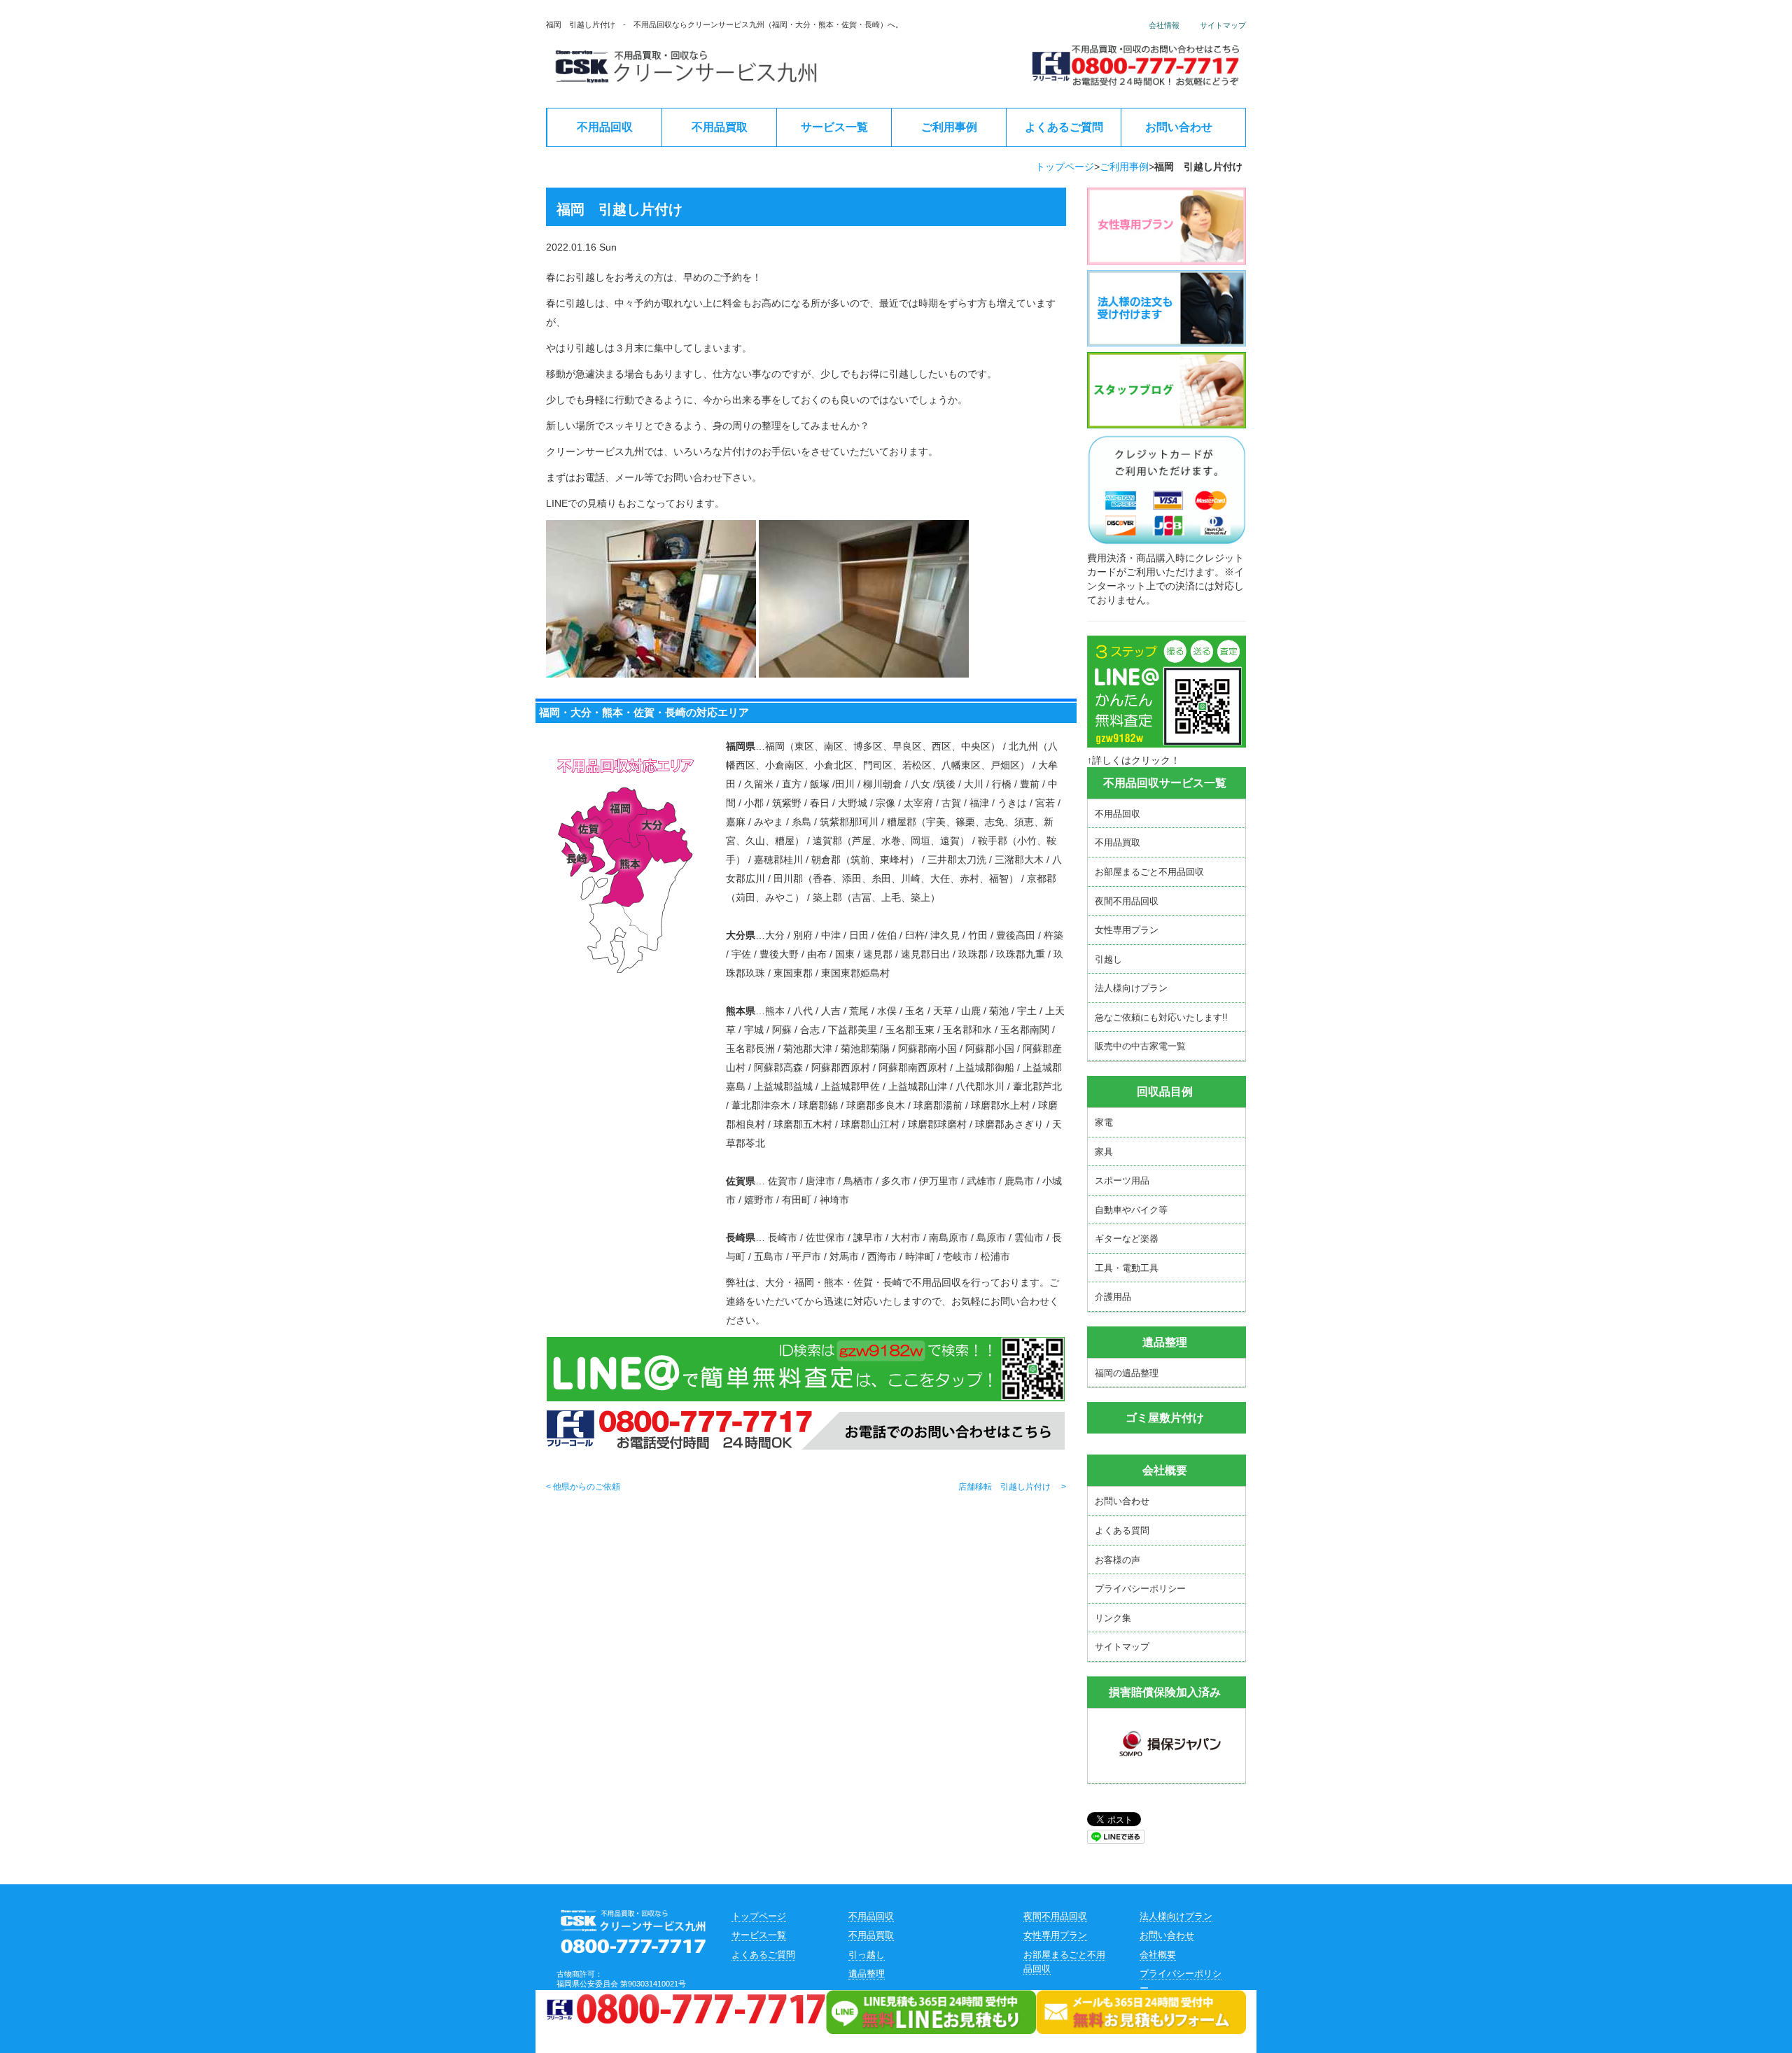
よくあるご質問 (1064, 127)
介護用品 (1113, 1297)
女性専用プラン (1127, 930)
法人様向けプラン (1131, 988)
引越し (1108, 959)
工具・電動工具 (1127, 1268)
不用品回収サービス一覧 (1165, 783)
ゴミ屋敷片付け (1165, 1418)
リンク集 (1113, 1618)
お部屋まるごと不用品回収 (1149, 872)
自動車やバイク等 (1131, 1210)
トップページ (1065, 167)
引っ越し (867, 1955)
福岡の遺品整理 (1127, 1373)
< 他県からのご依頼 (583, 1487)
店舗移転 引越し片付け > (1012, 1487)
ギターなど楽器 (1127, 1239)
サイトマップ (1223, 25)
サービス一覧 (834, 127)
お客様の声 (1118, 1560)
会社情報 (1164, 25)
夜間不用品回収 (1127, 901)
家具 (1104, 1152)
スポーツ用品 (1122, 1180)
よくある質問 (1122, 1530)
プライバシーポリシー (1140, 1589)
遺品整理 (867, 1974)
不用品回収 (605, 127)
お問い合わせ (1179, 127)
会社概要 (1165, 1470)
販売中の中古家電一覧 (1140, 1046)
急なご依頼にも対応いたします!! (1161, 1017)
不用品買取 (720, 127)
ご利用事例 (949, 127)
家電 (1104, 1122)
